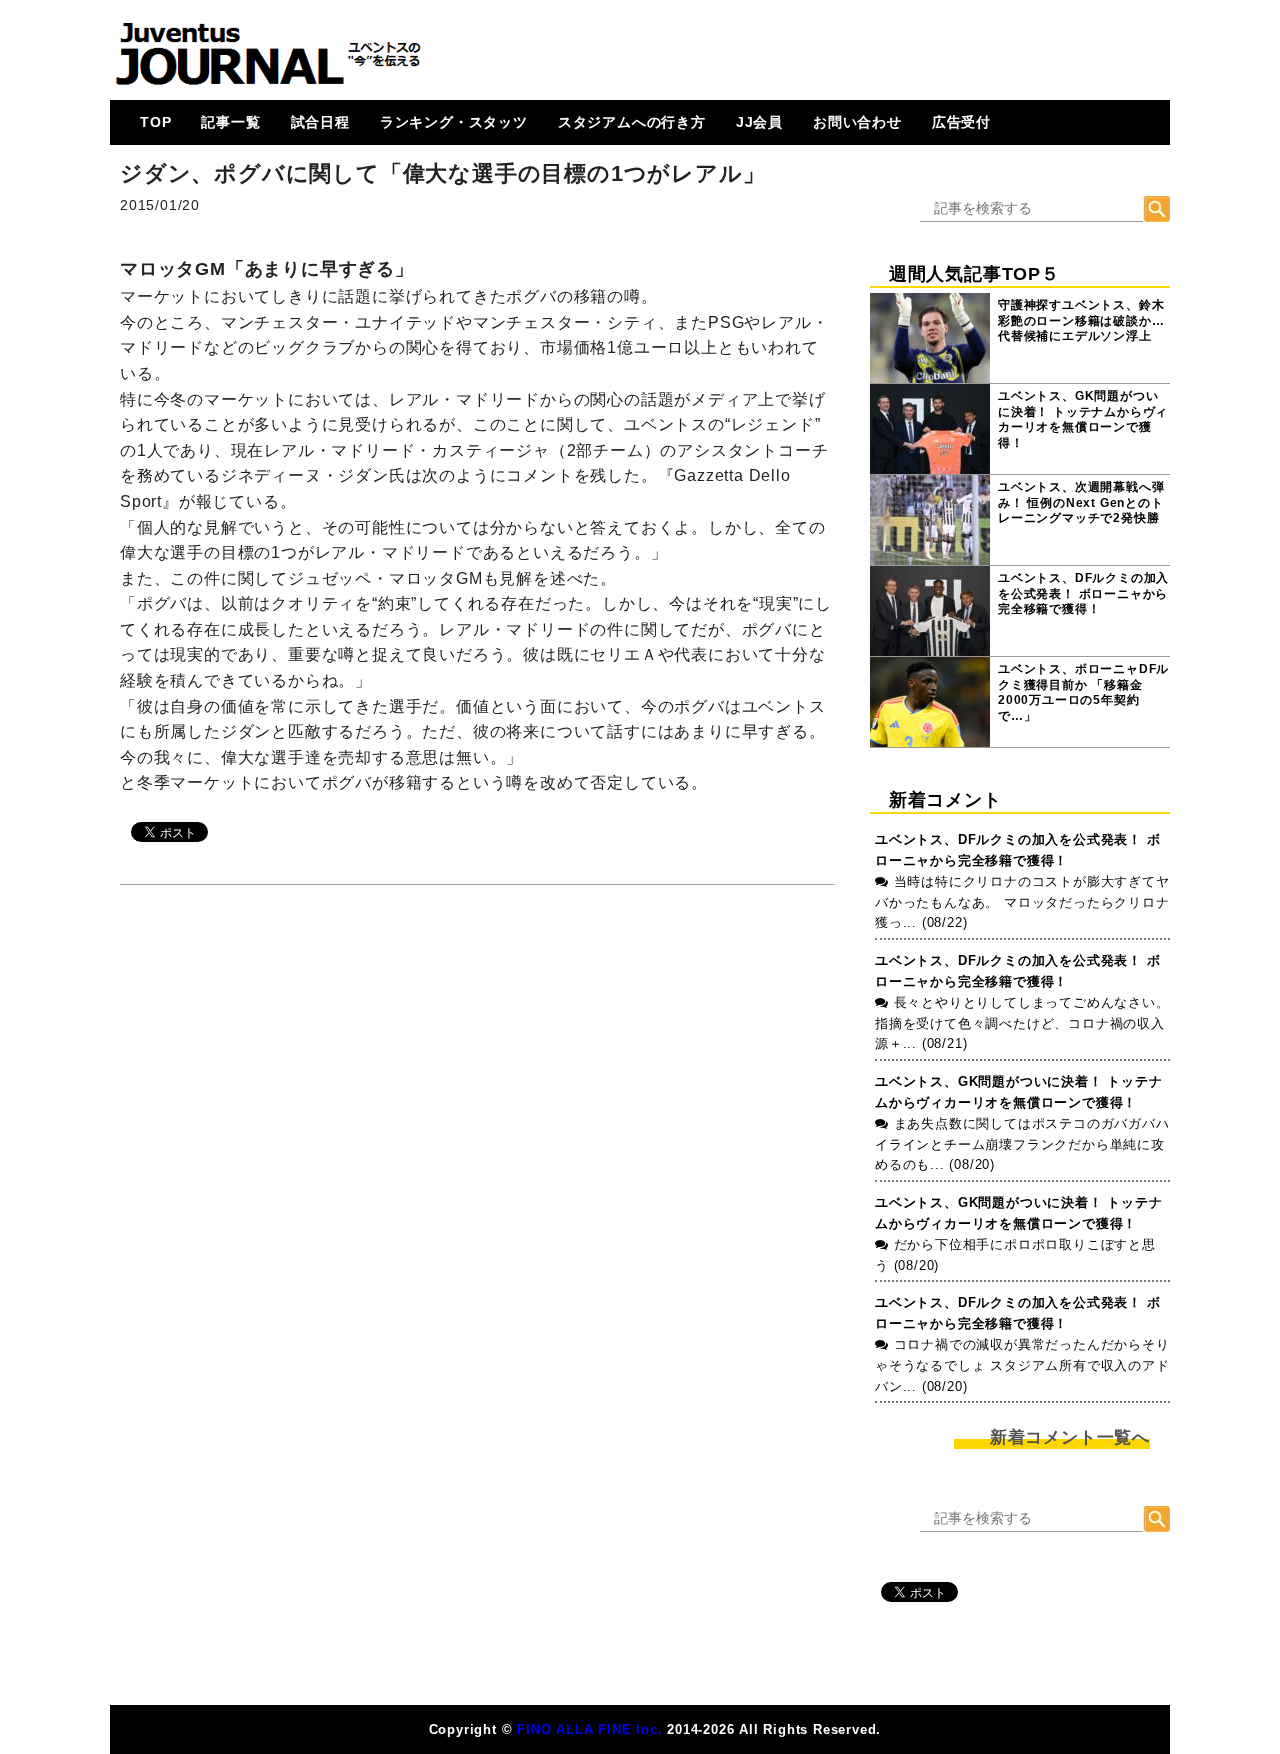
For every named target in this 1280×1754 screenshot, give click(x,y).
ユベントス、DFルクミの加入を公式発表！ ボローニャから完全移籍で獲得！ (1083, 593)
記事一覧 (230, 122)
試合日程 (320, 122)
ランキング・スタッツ (454, 122)
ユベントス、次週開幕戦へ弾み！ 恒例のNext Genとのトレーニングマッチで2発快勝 (1081, 502)
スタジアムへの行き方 (632, 122)
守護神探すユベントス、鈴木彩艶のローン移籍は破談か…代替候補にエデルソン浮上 (1081, 320)
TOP (155, 122)
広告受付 (961, 122)
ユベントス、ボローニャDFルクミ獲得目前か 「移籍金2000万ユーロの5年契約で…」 (1083, 692)
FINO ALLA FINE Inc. (589, 1729)
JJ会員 (759, 122)
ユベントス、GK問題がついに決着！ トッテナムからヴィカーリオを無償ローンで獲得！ (1083, 419)
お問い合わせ (857, 122)
